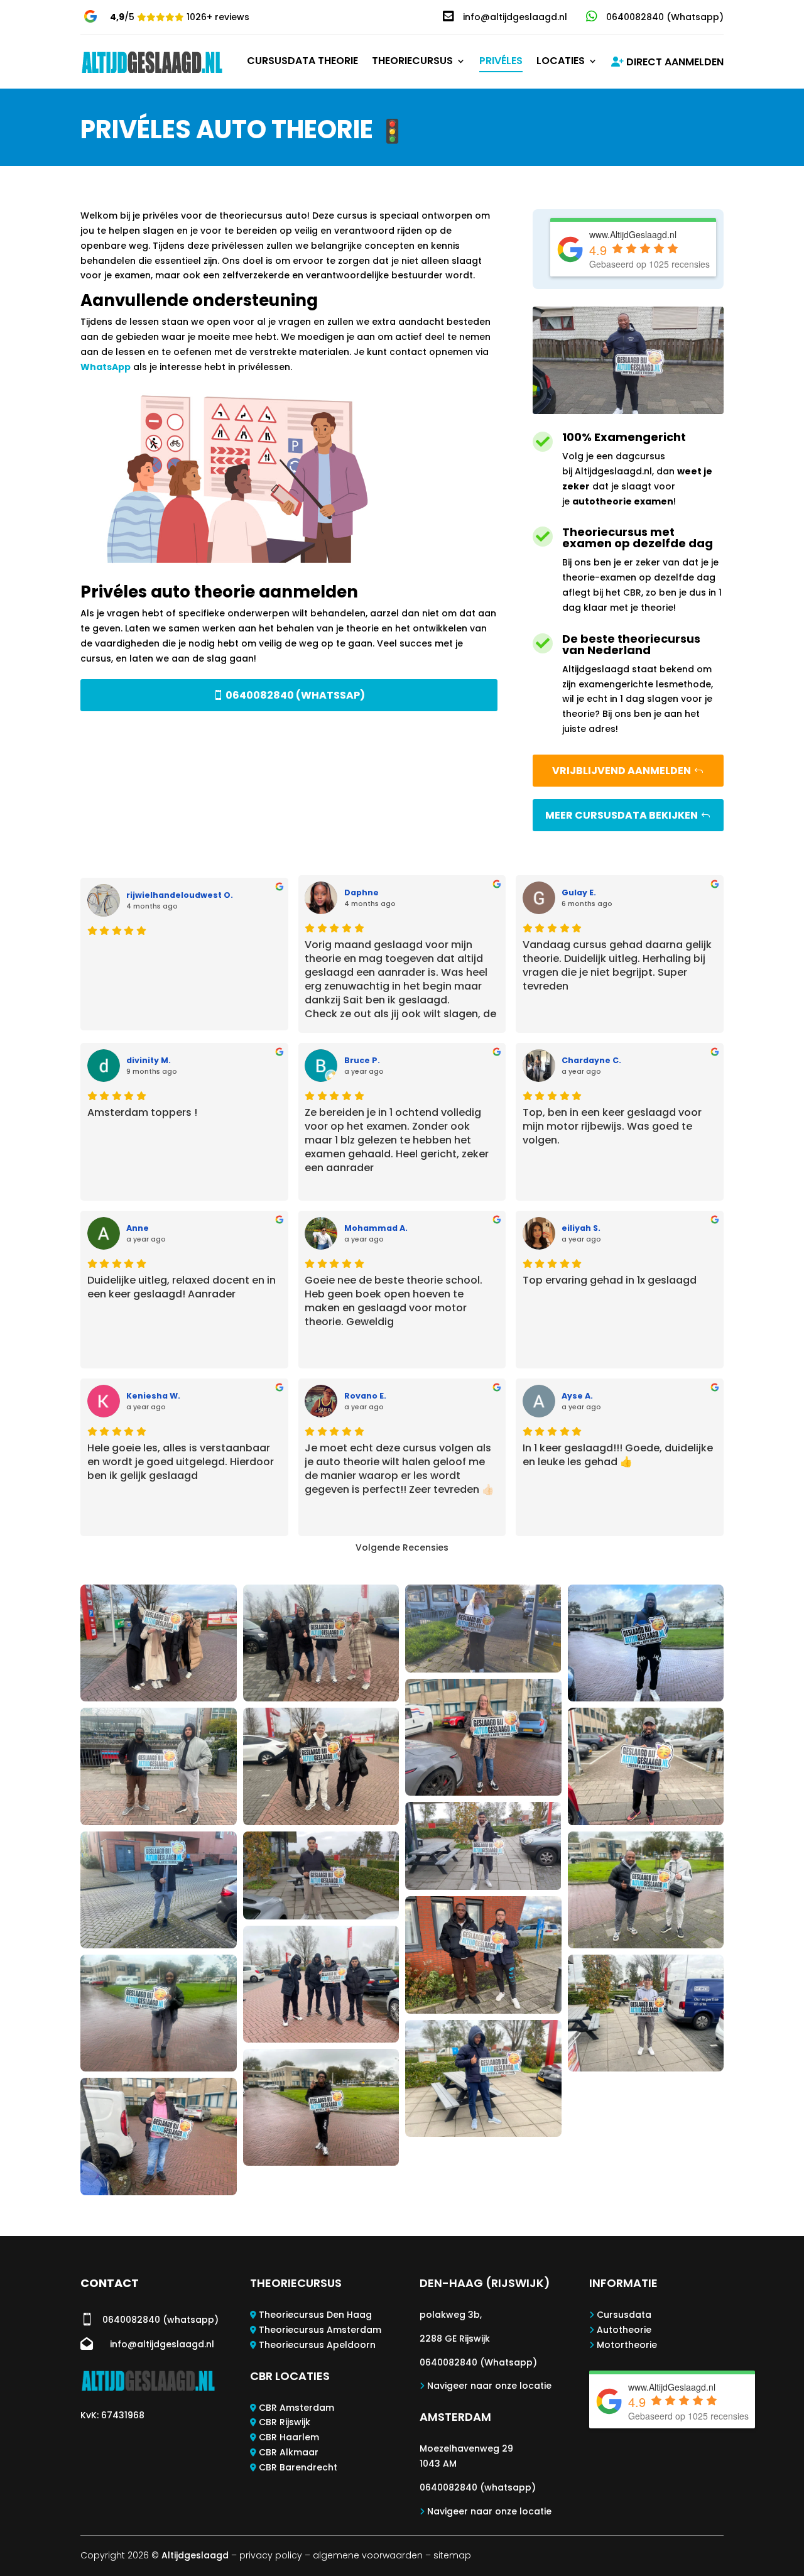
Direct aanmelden (674, 63)
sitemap (452, 2555)
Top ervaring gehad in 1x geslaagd (610, 1280)
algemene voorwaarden (368, 2555)
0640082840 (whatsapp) (478, 2487)
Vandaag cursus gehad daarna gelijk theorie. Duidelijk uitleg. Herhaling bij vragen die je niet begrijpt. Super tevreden (617, 966)
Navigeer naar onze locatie (489, 2386)
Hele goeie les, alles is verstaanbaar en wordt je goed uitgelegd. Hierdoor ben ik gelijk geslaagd (181, 1462)
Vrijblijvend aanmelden (622, 771)
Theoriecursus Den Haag (315, 2315)
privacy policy (271, 2555)
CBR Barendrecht (298, 2467)
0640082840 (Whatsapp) (478, 2362)
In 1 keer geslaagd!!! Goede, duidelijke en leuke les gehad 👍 (618, 1455)
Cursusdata (624, 2315)
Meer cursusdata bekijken (622, 815)
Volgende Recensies (402, 1547)
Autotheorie (624, 2330)
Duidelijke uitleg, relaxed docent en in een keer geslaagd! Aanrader (182, 1287)
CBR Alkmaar (289, 2452)
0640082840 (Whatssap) (295, 695)
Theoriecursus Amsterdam (320, 2330)
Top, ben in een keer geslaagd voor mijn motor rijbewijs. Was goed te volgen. (612, 1127)
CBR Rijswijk (285, 2422)
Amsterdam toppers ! (142, 1113)
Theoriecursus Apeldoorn (317, 2345)
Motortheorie (627, 2345)
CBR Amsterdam (296, 2408)
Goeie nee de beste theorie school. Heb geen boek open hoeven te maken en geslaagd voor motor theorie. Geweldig (394, 1301)
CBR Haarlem (289, 2437)
